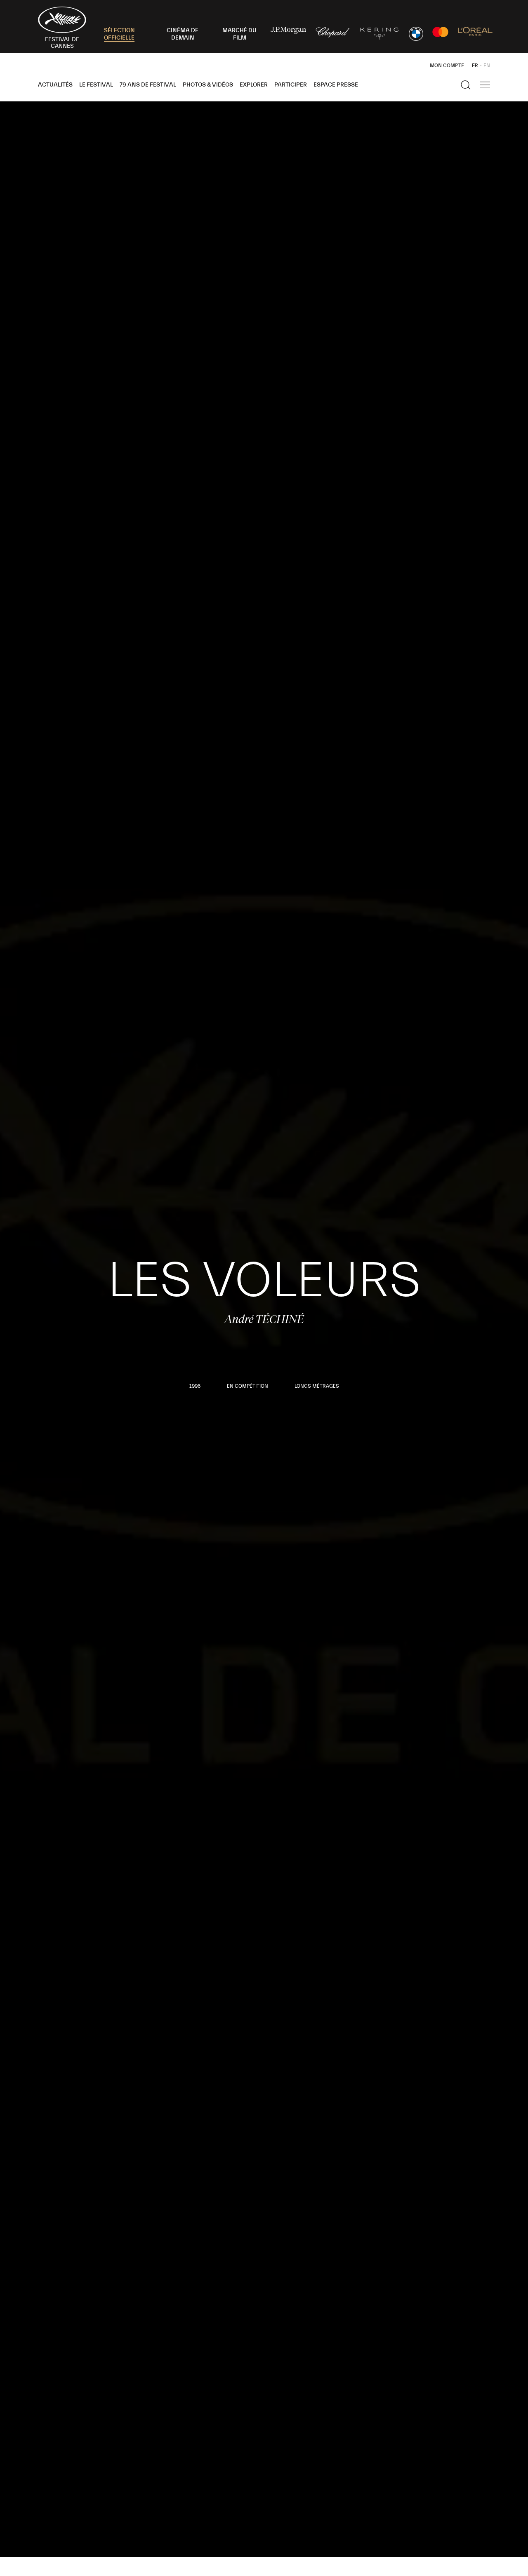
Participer (291, 85)
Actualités (55, 85)
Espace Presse (336, 85)
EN (487, 66)
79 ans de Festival (148, 85)
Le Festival (96, 85)
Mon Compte (447, 66)
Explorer (254, 85)
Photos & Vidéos (208, 85)
